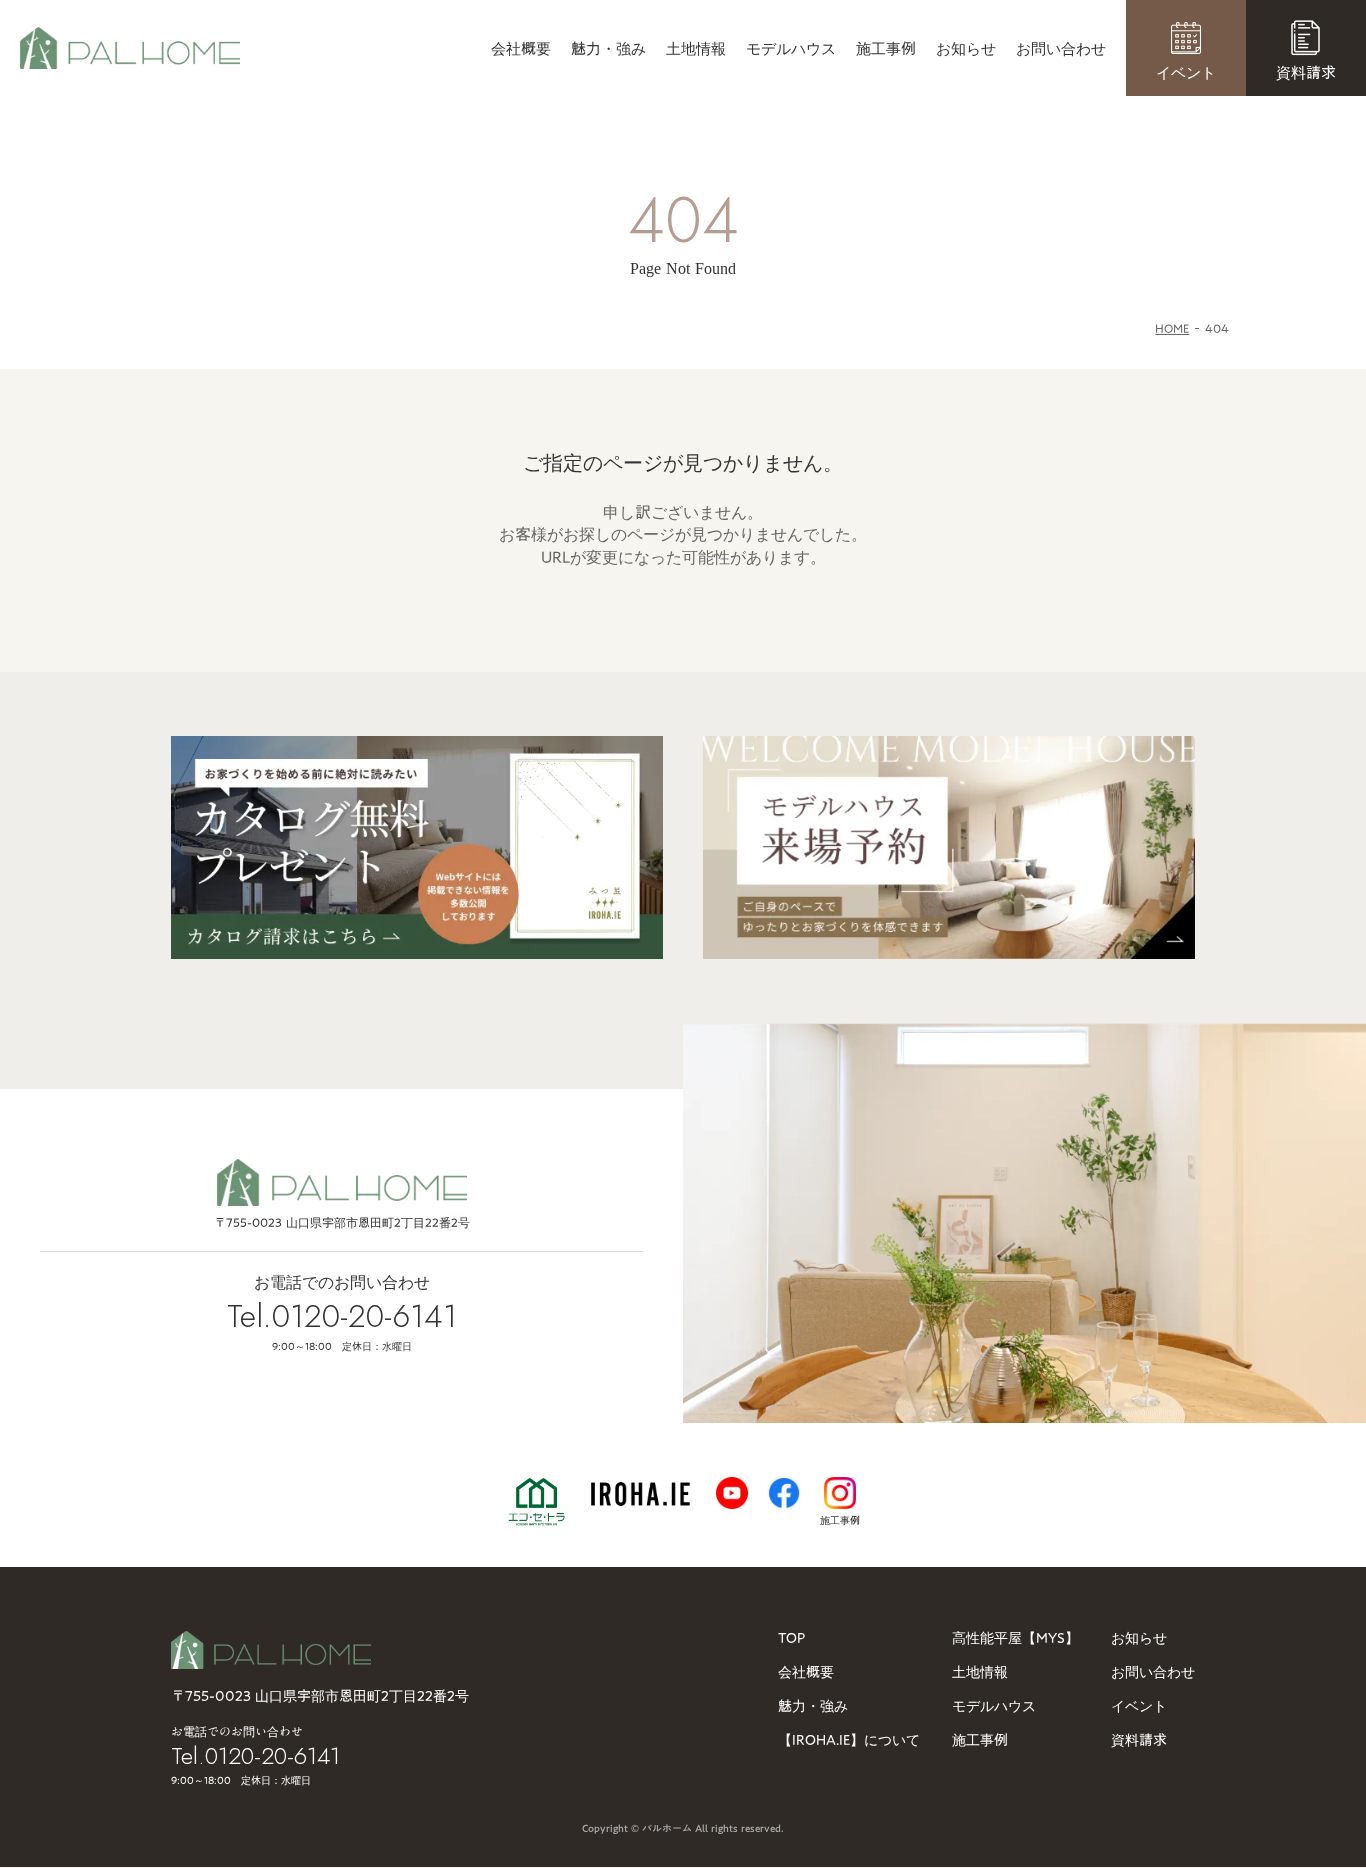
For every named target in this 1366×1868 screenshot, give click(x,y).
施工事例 (886, 48)
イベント (1139, 1706)
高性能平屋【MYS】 (1015, 1638)
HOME (1172, 328)
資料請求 (1139, 1740)
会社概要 (521, 48)
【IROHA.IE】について (849, 1740)
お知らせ (966, 48)
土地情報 (696, 48)
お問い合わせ (1061, 48)
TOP (791, 1638)
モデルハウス (791, 48)
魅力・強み (608, 48)
